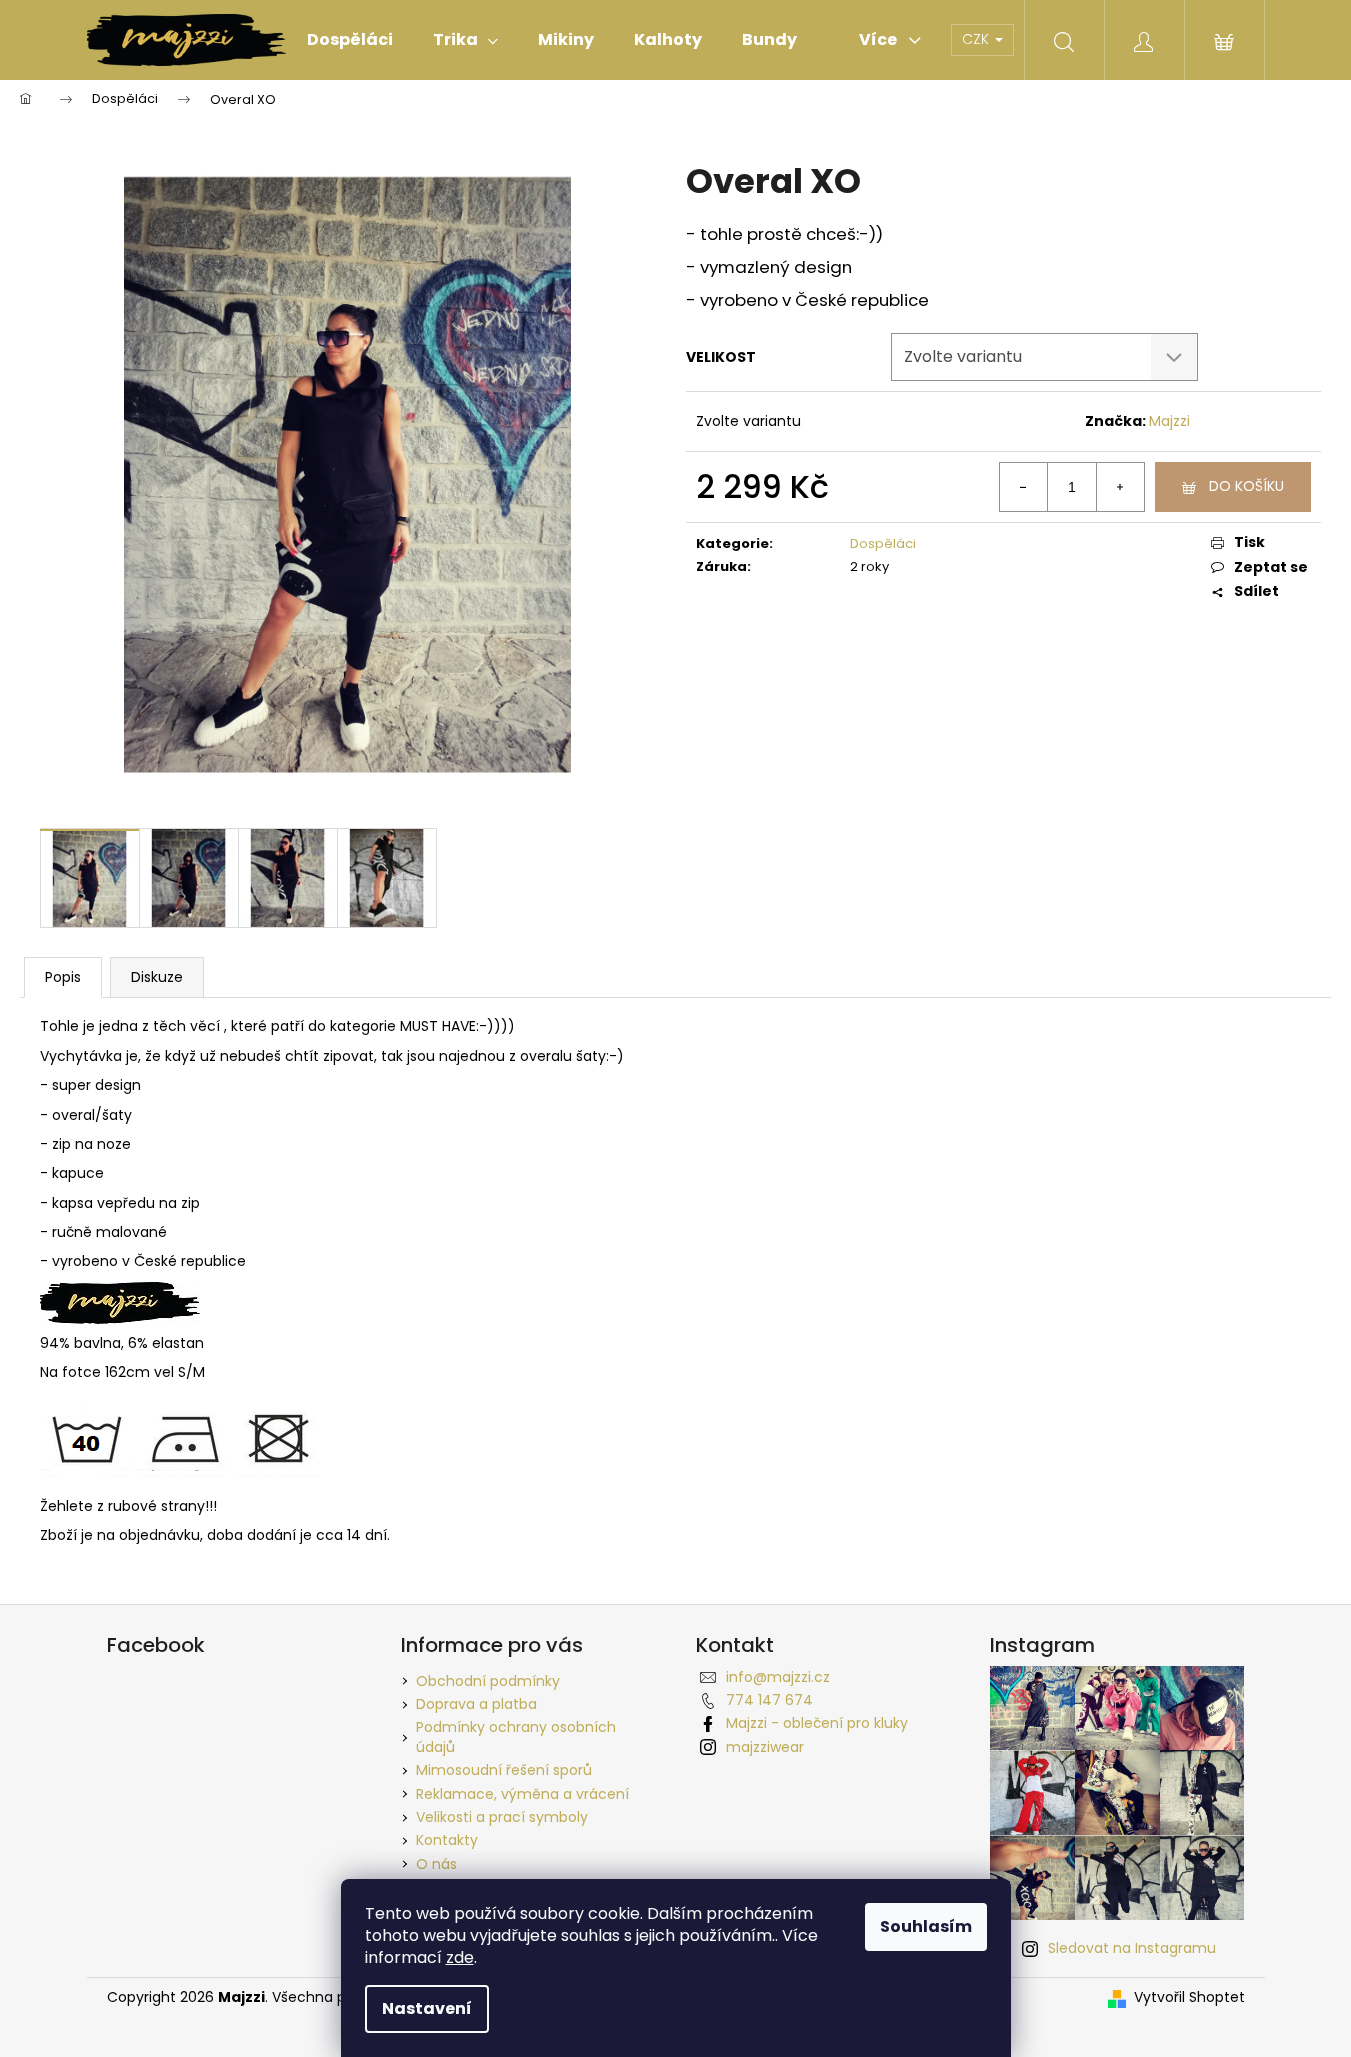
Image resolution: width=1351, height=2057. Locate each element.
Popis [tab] (63, 977)
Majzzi (1169, 421)
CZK (977, 39)
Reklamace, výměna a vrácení (522, 1794)
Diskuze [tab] (157, 977)
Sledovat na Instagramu (1132, 1948)
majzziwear (765, 1747)
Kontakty (447, 1840)
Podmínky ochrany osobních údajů (516, 1736)
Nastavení (427, 2008)
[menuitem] (350, 40)
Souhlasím (926, 1926)
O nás (436, 1864)
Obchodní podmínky (488, 1681)
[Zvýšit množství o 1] (1120, 487)
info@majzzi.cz (778, 1677)
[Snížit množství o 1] (1024, 487)
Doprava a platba (476, 1704)
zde (460, 1957)
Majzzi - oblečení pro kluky (817, 1723)
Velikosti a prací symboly (502, 1817)
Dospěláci (883, 543)
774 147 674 (769, 1700)
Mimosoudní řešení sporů (504, 1770)
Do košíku (1246, 486)
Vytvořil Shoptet (1189, 1997)
